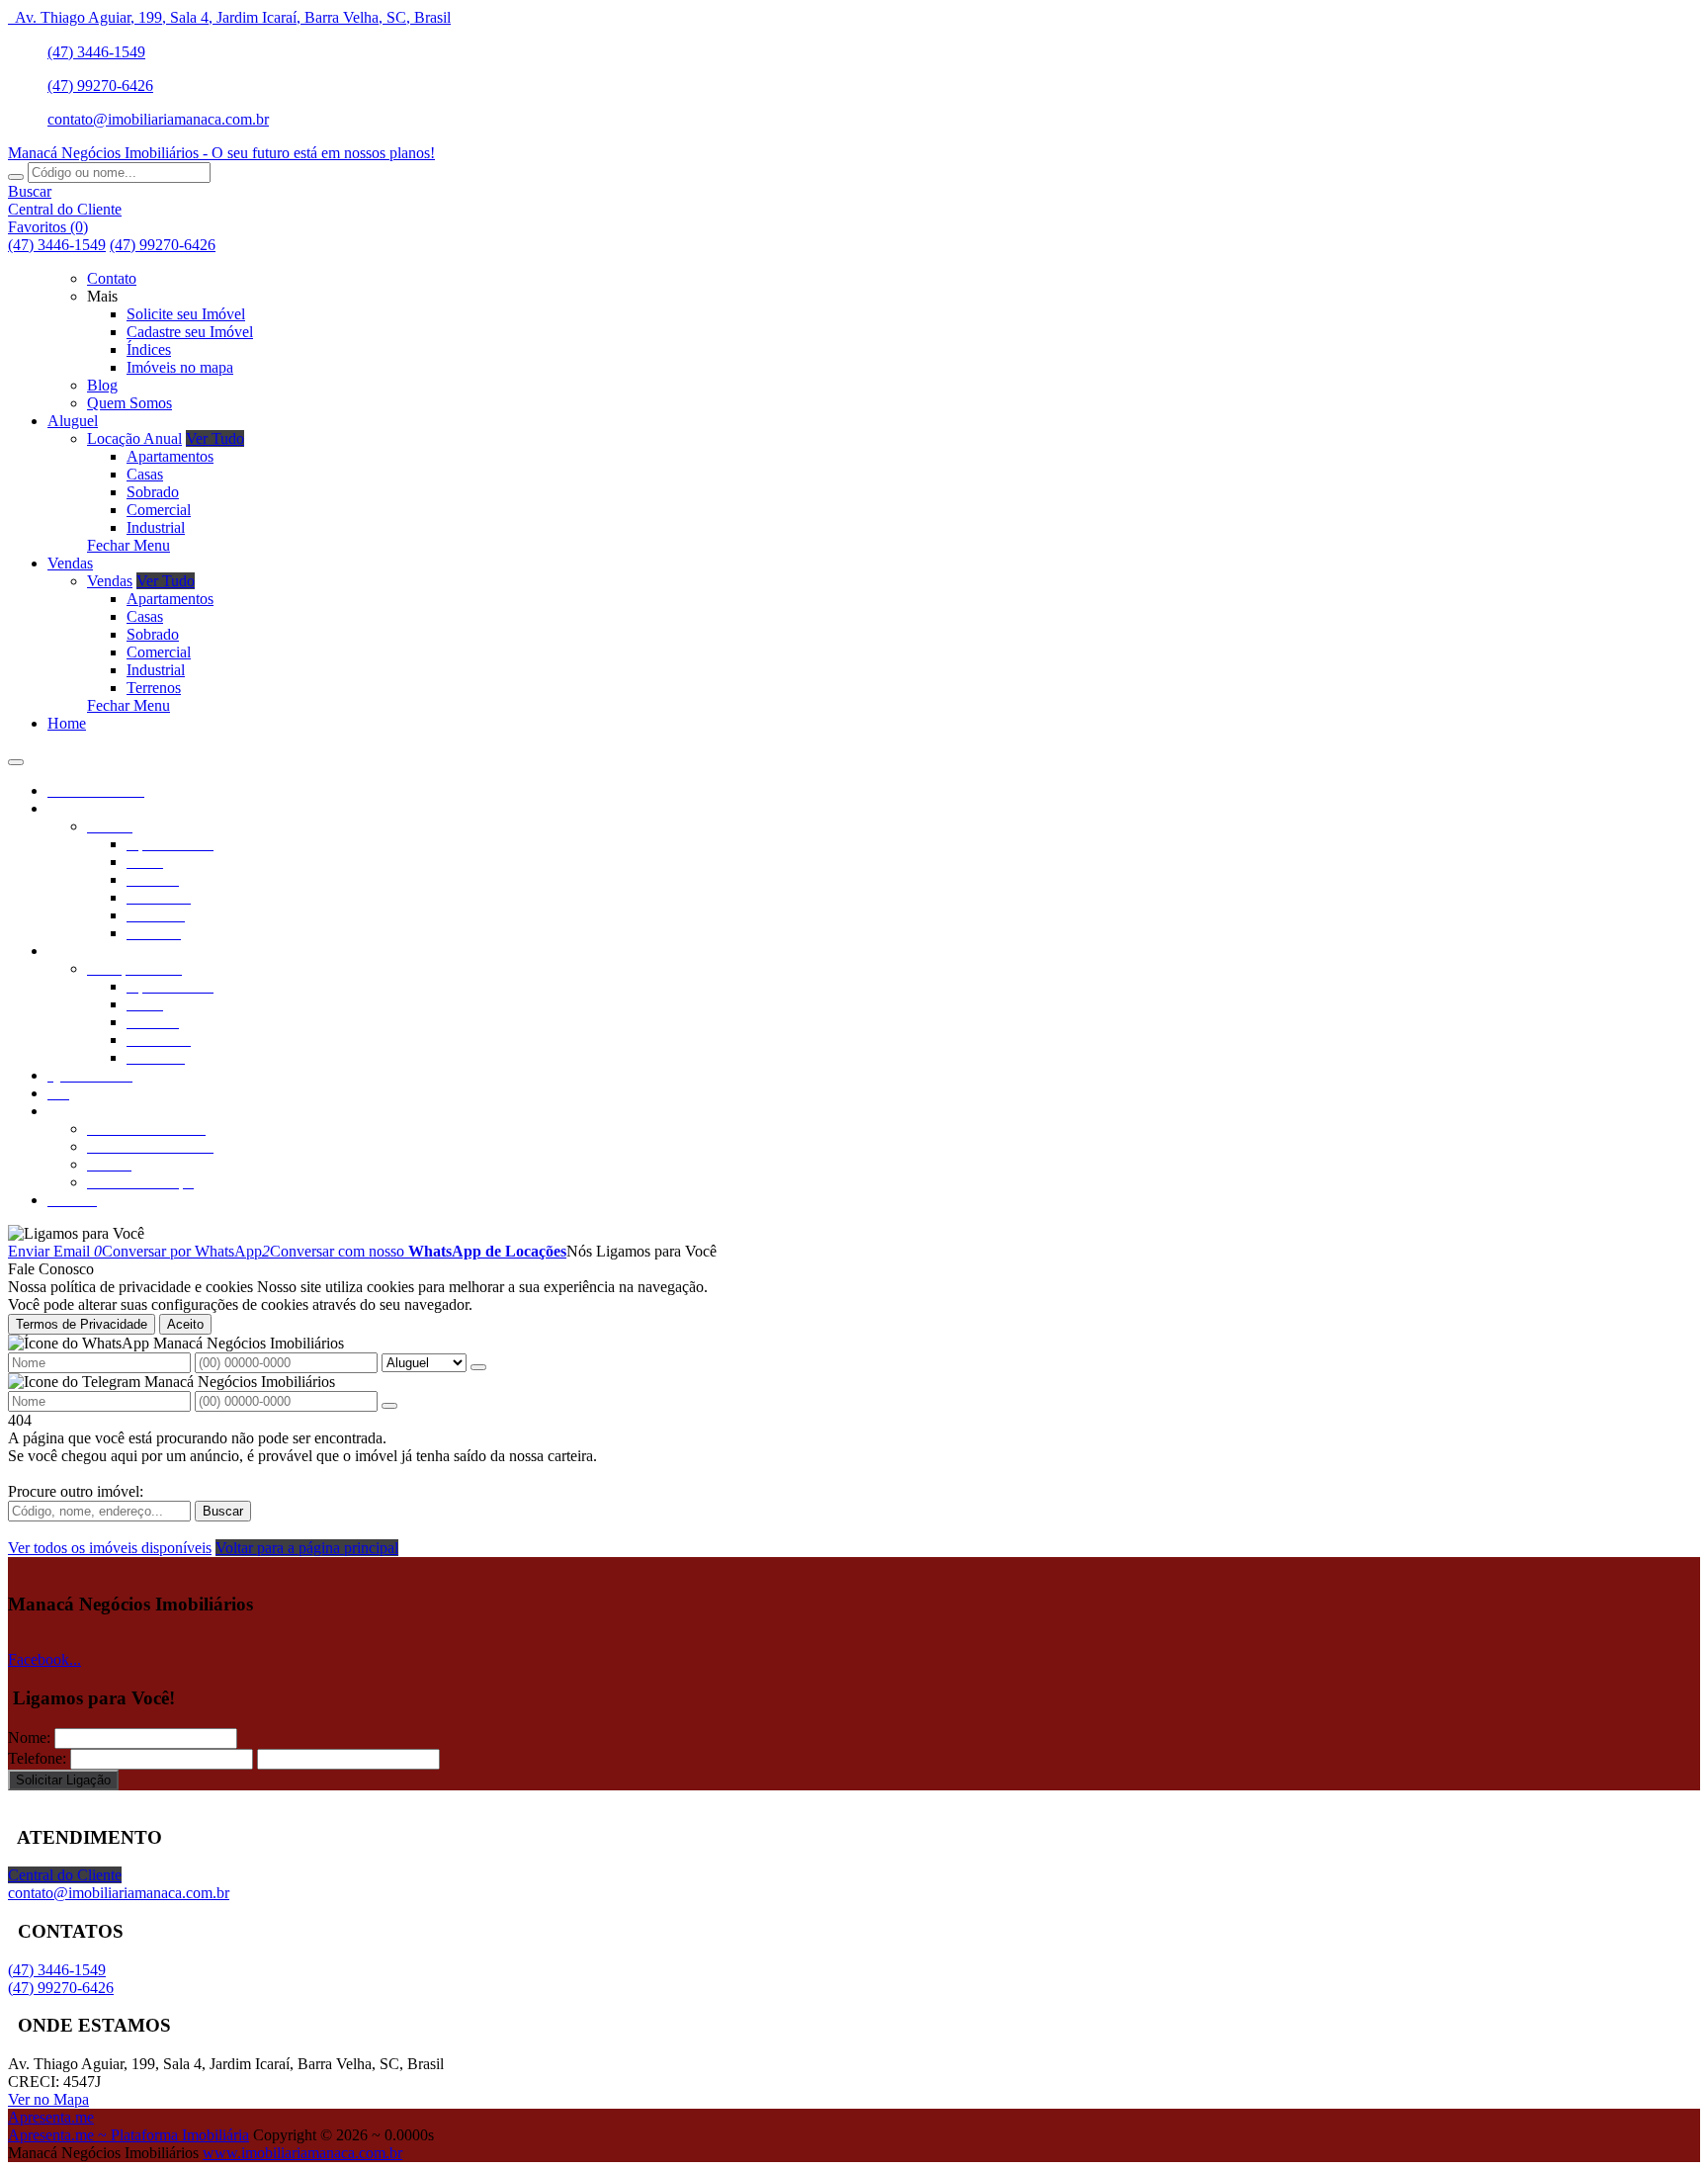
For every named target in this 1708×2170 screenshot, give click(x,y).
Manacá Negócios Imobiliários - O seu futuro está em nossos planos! (221, 153)
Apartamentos (170, 456)
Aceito (185, 1324)
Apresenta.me (51, 2117)
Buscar (223, 1511)
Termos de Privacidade (82, 1324)
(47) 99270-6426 (100, 86)
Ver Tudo (215, 438)
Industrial (156, 527)
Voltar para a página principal (307, 1548)
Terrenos (154, 688)
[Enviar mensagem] (478, 1367)
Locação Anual (134, 438)
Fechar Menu (128, 545)
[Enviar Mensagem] (389, 1406)
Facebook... (44, 1659)
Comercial (159, 510)
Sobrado (153, 492)
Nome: (29, 1737)
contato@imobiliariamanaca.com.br (158, 119)
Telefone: (37, 1758)
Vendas (110, 581)
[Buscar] (16, 177)
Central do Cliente (65, 1875)
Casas (145, 474)
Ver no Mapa (48, 2099)
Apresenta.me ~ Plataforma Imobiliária (128, 2135)
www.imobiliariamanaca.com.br (302, 2153)
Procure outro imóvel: (76, 1491)
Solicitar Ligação (63, 1780)
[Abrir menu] (16, 757)
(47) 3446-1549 (96, 52)
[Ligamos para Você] (76, 1233)
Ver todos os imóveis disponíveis (110, 1548)
